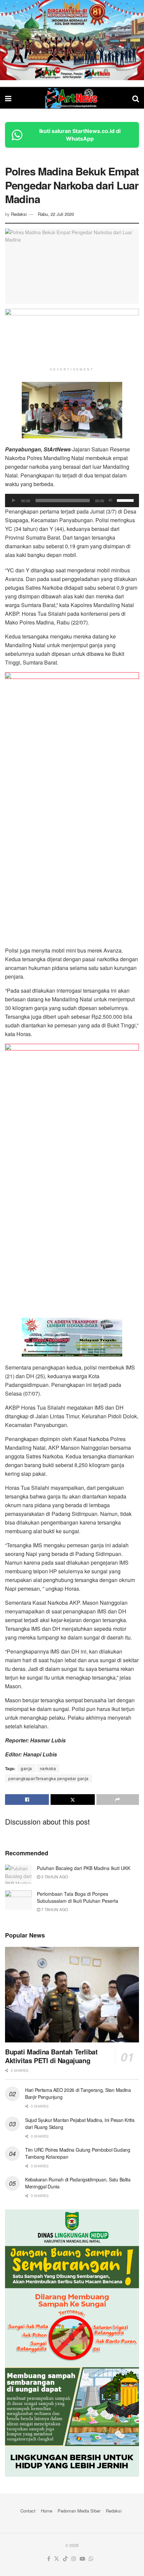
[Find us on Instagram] (74, 2559)
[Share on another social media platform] (118, 1800)
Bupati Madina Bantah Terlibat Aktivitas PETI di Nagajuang (51, 2056)
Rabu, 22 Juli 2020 (56, 214)
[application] (72, 500)
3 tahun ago (54, 1877)
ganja (26, 1768)
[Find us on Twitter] (57, 2559)
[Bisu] (111, 500)
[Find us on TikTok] (65, 2559)
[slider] (126, 500)
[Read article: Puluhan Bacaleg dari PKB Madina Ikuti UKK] (18, 1874)
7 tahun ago (54, 1909)
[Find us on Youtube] (82, 2559)
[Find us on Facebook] (49, 2559)
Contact (28, 2511)
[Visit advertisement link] (72, 40)
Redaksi (19, 214)
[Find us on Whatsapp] (91, 2559)
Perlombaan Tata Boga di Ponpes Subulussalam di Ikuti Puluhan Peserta (78, 1897)
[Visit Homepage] (72, 98)
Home (47, 2511)
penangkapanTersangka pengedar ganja (49, 1778)
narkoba (48, 1768)
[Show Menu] (8, 98)
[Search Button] (136, 98)
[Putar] (14, 500)
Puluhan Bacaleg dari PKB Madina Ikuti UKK (84, 1868)
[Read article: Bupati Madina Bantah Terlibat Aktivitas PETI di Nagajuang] (72, 1995)
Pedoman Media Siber (79, 2511)
